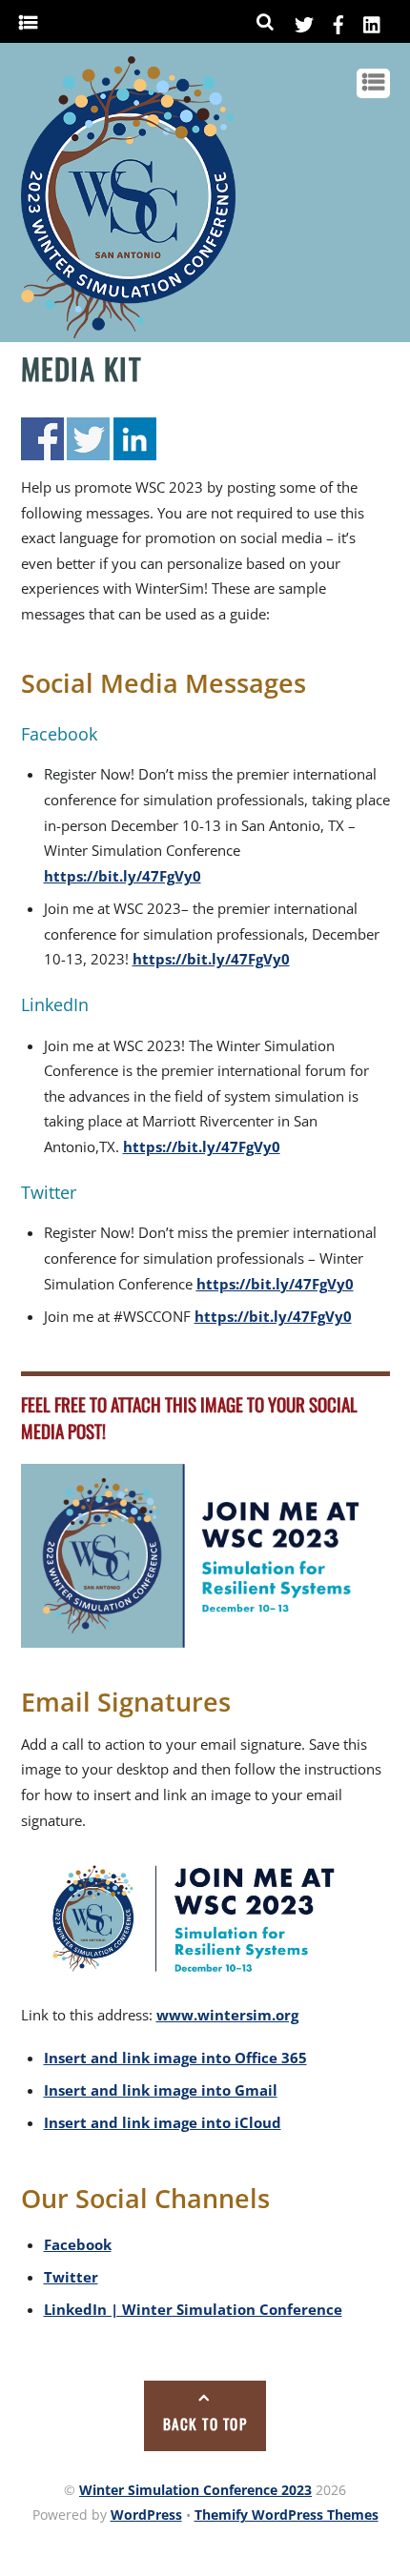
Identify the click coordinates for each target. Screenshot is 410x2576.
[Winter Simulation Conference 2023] (128, 331)
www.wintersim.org (227, 2015)
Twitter (71, 2277)
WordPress (146, 2515)
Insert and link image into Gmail (161, 2090)
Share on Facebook (42, 439)
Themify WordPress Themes (287, 2515)
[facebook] (338, 21)
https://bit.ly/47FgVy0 (123, 876)
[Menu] (28, 23)
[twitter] (304, 21)
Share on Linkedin (135, 439)
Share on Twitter (88, 439)
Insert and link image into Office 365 (175, 2058)
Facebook (78, 2244)
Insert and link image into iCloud (163, 2122)
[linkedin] (373, 21)
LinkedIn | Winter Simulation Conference (193, 2309)
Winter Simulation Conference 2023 (195, 2490)
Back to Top (205, 2424)
